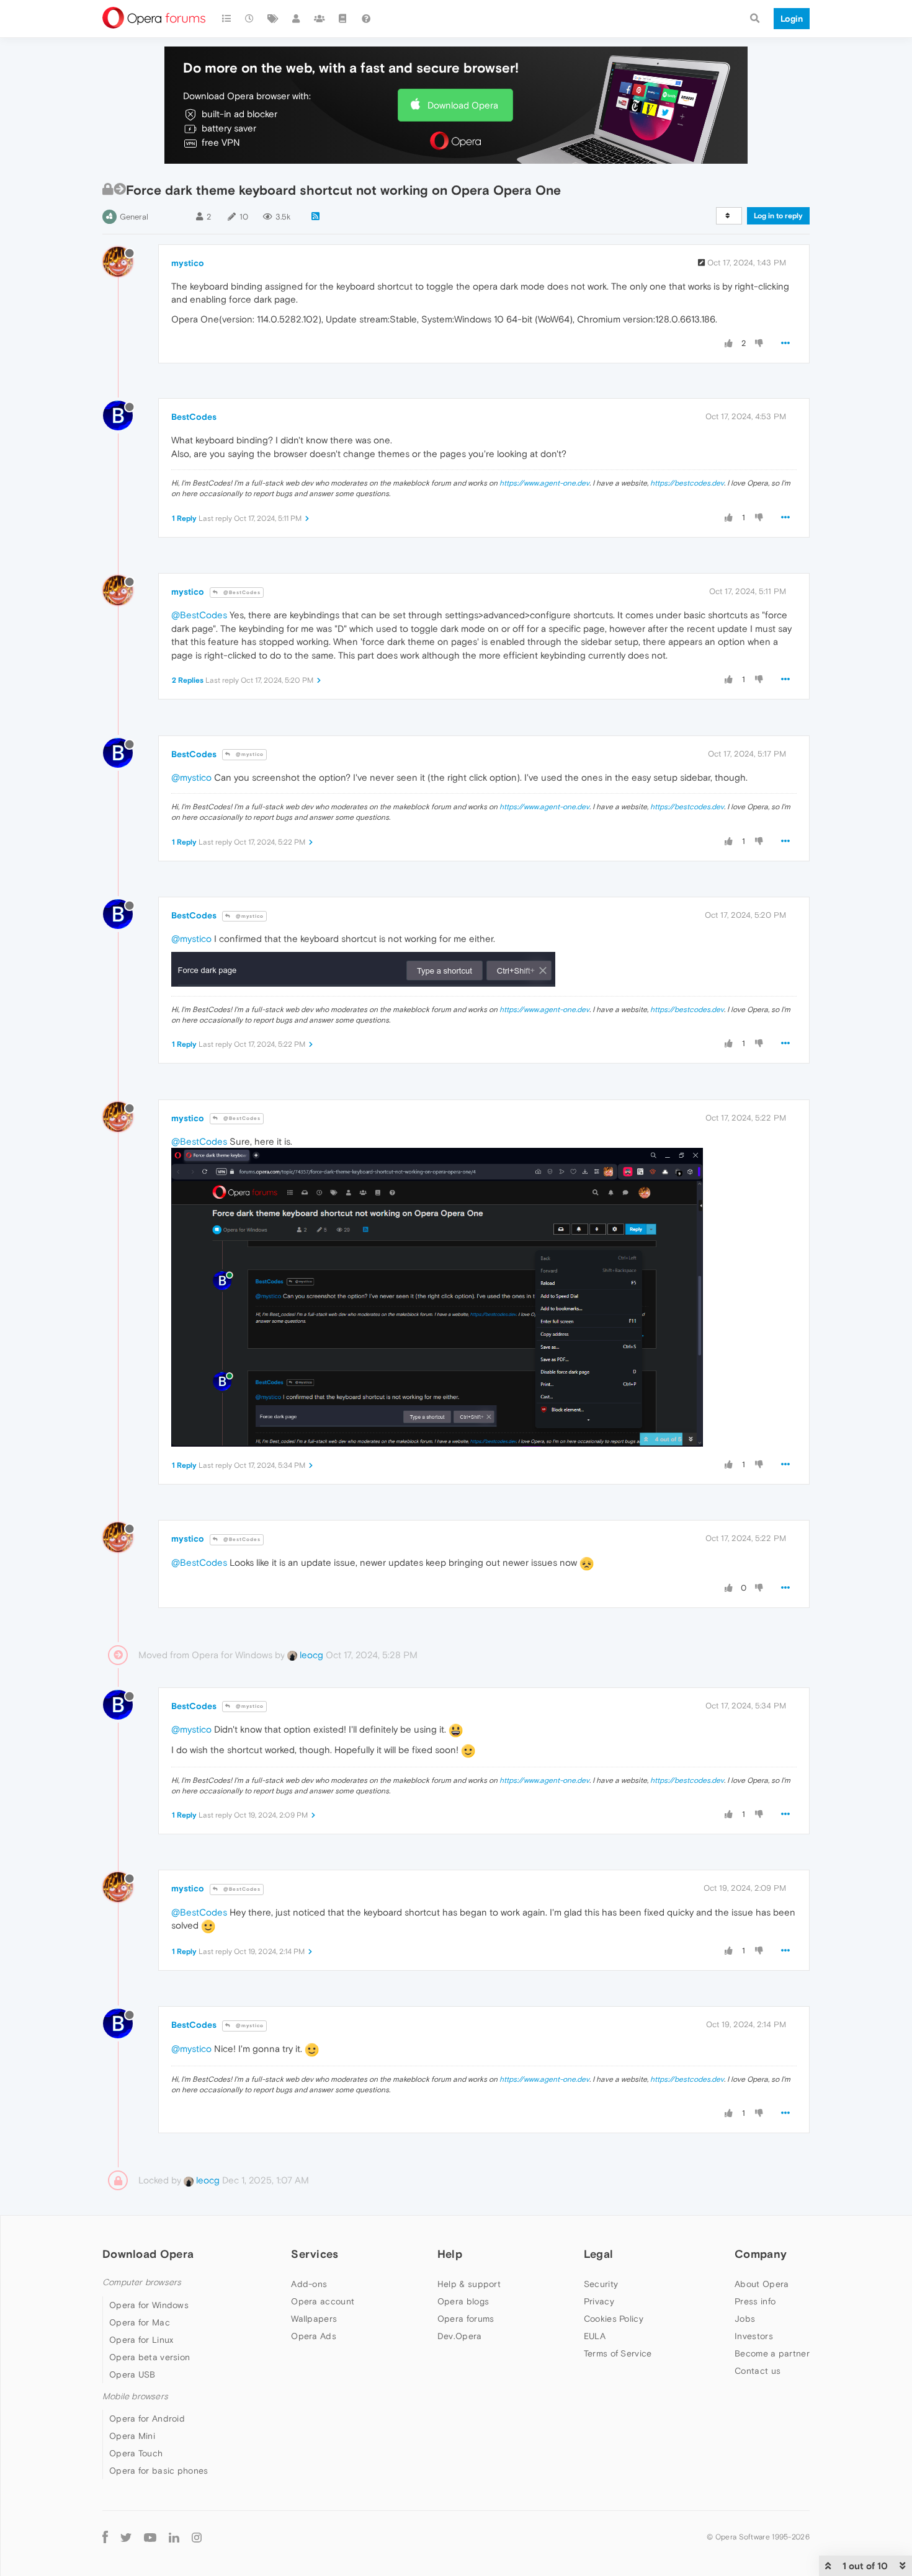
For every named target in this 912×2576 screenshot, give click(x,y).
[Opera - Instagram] (197, 2537)
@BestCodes (241, 593)
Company (761, 2254)
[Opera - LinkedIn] (174, 2537)
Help (450, 2254)
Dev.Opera (460, 2336)
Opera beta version (150, 2357)
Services (315, 2254)
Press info (755, 2301)
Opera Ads (314, 2336)
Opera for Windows (149, 2305)
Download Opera (463, 105)
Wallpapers (314, 2319)
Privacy (599, 2301)
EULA (595, 2336)
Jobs (745, 2319)
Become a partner (772, 2353)
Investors (754, 2336)
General (134, 217)
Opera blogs (463, 2301)
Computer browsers (142, 2282)
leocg (310, 1655)
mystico (188, 263)
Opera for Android (147, 2418)
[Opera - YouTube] (150, 2537)
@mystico (249, 754)
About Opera (762, 2284)
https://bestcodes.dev (687, 483)
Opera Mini (132, 2436)
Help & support (469, 2284)
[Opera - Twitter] (126, 2537)
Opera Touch (136, 2453)
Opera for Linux (141, 2340)
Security (601, 2284)
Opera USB (132, 2374)
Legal (599, 2254)
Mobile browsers (135, 2396)
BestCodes (194, 417)
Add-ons (309, 2284)
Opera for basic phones (159, 2471)
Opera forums (466, 2319)
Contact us (758, 2371)
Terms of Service (618, 2353)
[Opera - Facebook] (105, 2537)
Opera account (323, 2301)
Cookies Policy (614, 2319)
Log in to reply (778, 216)
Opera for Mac (140, 2322)
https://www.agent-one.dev (544, 483)
